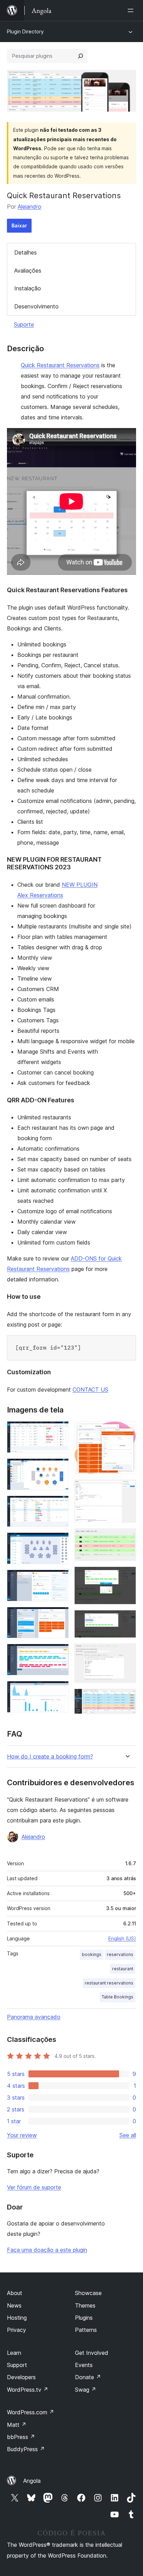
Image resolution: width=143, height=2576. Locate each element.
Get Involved (92, 2353)
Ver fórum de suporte (34, 2187)
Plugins (84, 2318)
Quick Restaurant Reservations (60, 365)
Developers (21, 2377)
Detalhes (26, 252)
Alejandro (30, 207)
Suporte (24, 324)
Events (84, 2365)
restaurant (123, 1969)
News (14, 2305)
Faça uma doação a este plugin (47, 2250)
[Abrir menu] (132, 10)
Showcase (88, 2293)
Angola (32, 2481)
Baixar (19, 226)
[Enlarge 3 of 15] (59, 1505)
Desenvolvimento (36, 306)
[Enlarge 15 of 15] (127, 1698)
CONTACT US (90, 1390)
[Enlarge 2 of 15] (59, 1468)
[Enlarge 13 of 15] (127, 1619)
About (15, 2293)
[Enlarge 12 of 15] (127, 1576)
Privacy (16, 2330)
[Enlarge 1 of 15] (59, 1431)
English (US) (122, 1938)
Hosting (17, 2318)
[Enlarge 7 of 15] (59, 1653)
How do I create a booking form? (50, 1757)
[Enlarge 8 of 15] (59, 1690)
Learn (14, 2353)
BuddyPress (26, 2449)
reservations (120, 1954)
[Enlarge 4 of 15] (59, 1542)
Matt (17, 2425)
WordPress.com (31, 2412)
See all (128, 2135)
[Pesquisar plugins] (81, 56)
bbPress (21, 2437)
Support (17, 2365)
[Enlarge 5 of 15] (59, 1579)
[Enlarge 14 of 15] (127, 1653)
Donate (88, 2377)
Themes (85, 2305)
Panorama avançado (34, 2017)
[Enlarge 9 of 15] (127, 1431)
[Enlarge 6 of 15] (59, 1616)
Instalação (28, 288)
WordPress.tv (28, 2390)
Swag (86, 2390)
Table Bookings (117, 1997)
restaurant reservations (109, 1983)
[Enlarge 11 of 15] (127, 1538)
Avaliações (28, 271)
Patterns (86, 2330)
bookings (92, 1954)
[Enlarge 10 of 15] (127, 1489)
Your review (22, 2135)
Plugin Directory (25, 31)
